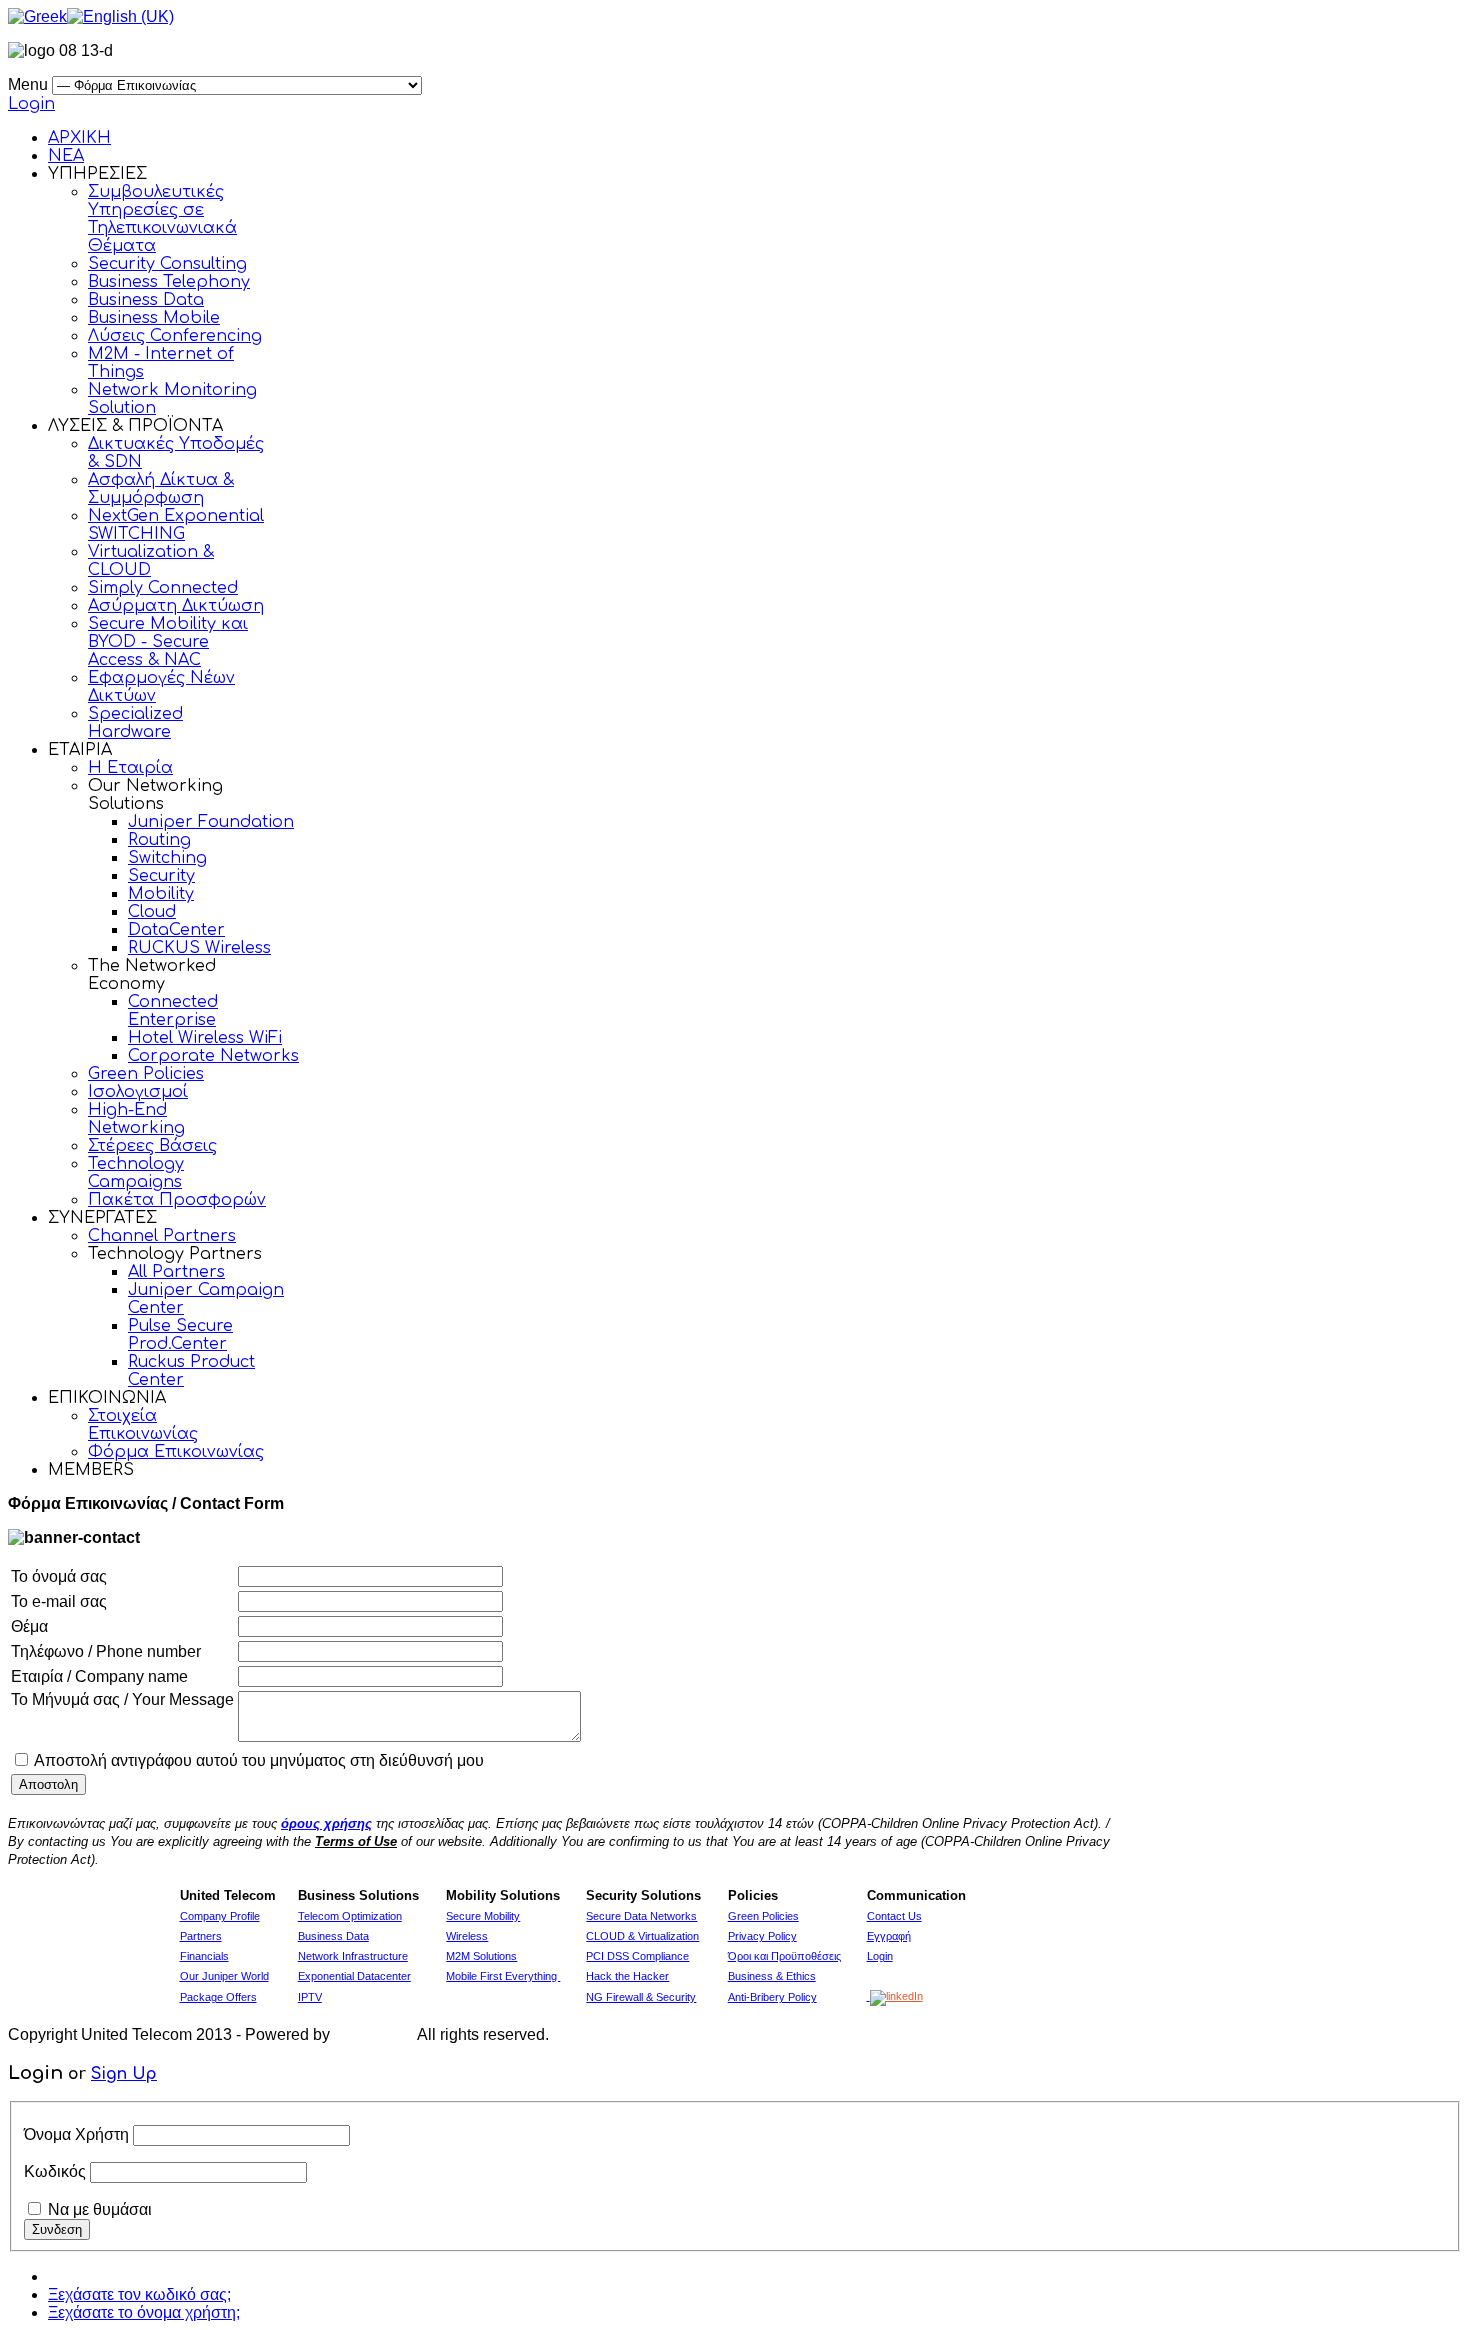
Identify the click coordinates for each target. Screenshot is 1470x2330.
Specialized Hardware (135, 723)
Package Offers (218, 1997)
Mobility (161, 894)
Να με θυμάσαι (100, 2209)
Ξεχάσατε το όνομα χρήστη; (144, 2312)
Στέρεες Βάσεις (152, 1146)
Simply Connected (163, 588)
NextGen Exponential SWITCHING (176, 525)
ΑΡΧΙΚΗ (79, 138)
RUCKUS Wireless (199, 948)
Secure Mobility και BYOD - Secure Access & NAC (168, 642)
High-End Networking (136, 1119)
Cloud (152, 912)
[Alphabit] (374, 2034)
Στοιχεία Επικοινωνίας (143, 1425)
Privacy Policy (762, 1936)
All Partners (176, 1272)
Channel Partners (162, 1236)
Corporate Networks (213, 1056)
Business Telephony (169, 282)
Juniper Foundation (211, 822)
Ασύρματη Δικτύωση (176, 606)
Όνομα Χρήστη (76, 2134)
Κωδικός (55, 2171)
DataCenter (176, 930)
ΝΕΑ (66, 156)
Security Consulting (167, 264)
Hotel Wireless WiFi (205, 1038)
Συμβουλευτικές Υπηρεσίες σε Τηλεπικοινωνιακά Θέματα (162, 219)
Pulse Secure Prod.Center (180, 1335)
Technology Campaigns (136, 1173)
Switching (167, 858)
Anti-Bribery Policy (772, 1997)
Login (31, 104)
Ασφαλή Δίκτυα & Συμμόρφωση (161, 489)
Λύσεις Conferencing (175, 336)
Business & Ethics (772, 1976)
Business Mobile (154, 318)
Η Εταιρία (130, 768)
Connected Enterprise (173, 1011)
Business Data (146, 300)
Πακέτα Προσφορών (177, 1200)
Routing (159, 840)
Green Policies (146, 1074)
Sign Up (124, 2074)
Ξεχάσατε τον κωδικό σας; (139, 2294)
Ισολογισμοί (138, 1092)
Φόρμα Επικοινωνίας (176, 1452)
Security (161, 876)
